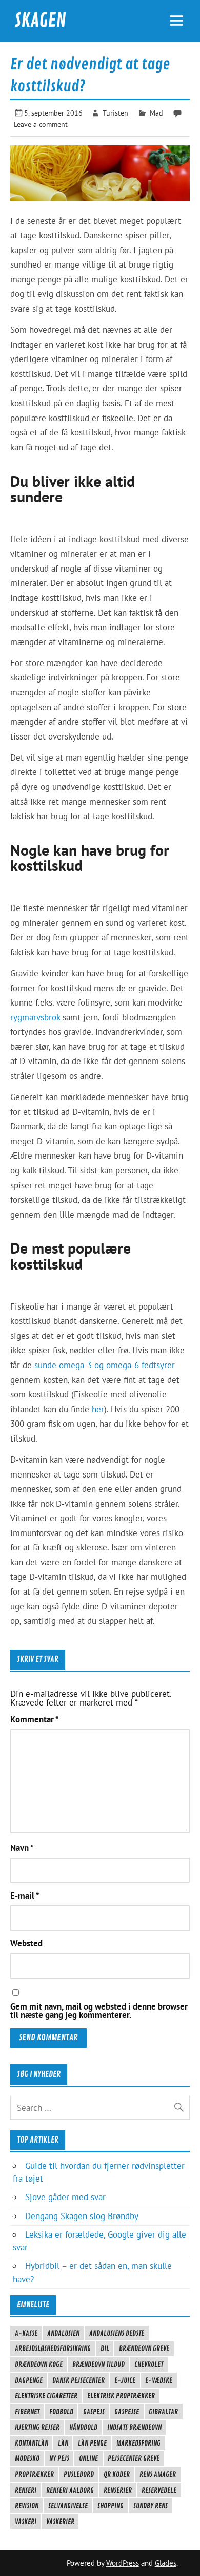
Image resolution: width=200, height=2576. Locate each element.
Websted (26, 1944)
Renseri (26, 2490)
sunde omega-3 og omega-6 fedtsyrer (105, 1365)
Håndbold (83, 2427)
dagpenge (29, 2380)
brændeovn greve (144, 2348)
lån (63, 2443)
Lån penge (92, 2443)
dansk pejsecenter (78, 2380)
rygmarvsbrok (35, 1017)
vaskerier (60, 2522)
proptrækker (34, 2474)
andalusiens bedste (117, 2333)
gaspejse (127, 2412)
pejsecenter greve (134, 2458)
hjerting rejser (37, 2427)
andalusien (63, 2333)
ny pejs (59, 2458)
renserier (118, 2490)
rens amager (158, 2474)
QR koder (117, 2474)
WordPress (123, 2563)
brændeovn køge (39, 2364)
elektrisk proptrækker (121, 2396)
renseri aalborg (70, 2490)
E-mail (25, 1896)
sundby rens (151, 2506)
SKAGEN (40, 21)
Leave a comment (41, 124)
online (88, 2458)
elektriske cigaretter (46, 2396)
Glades (166, 2563)
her (98, 1409)
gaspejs (94, 2412)
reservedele (159, 2490)
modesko (27, 2458)
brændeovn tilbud (98, 2364)
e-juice (125, 2380)
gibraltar (163, 2412)
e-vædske (159, 2380)
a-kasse (26, 2333)
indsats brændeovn (134, 2427)
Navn (22, 1848)
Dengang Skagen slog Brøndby (82, 2216)
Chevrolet (149, 2364)
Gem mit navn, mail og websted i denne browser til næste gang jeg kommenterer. (99, 2011)
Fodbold (61, 2412)
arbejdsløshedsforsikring (53, 2348)
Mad (156, 113)
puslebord (79, 2474)
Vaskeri (26, 2522)
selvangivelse (68, 2506)
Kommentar (34, 1720)
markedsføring (138, 2443)
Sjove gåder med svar (65, 2197)
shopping (111, 2506)
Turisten (115, 113)
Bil (105, 2348)
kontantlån (32, 2443)
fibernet (27, 2412)
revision (27, 2506)
